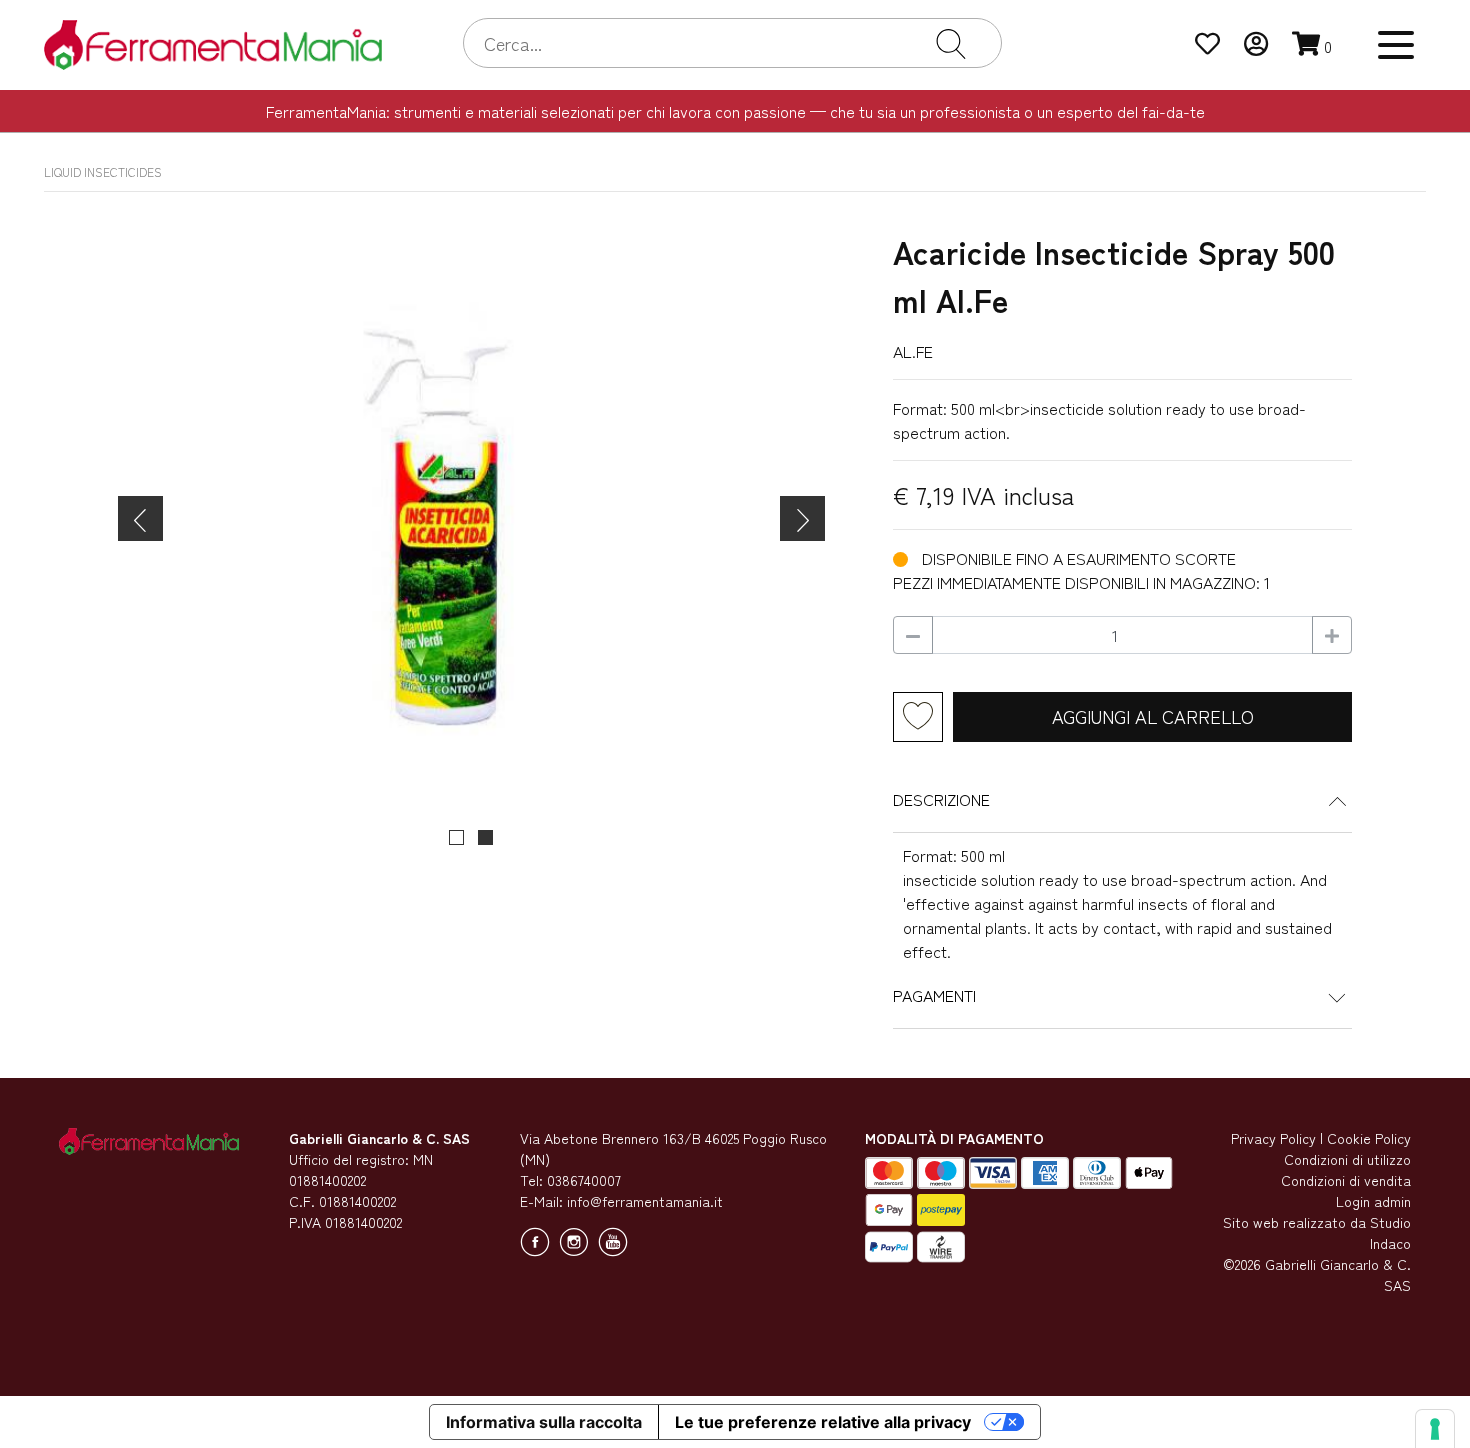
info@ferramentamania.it (645, 1201)
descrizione (941, 799)
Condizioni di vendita (1346, 1180)
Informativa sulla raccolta (544, 1422)
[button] (456, 837)
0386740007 (584, 1180)
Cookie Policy (1369, 1138)
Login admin (1373, 1201)
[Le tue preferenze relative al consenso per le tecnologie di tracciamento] (1435, 1429)
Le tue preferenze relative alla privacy (823, 1422)
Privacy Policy (1273, 1138)
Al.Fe (913, 351)
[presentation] (140, 518)
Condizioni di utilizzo (1347, 1159)
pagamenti (934, 995)
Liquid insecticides (103, 171)
